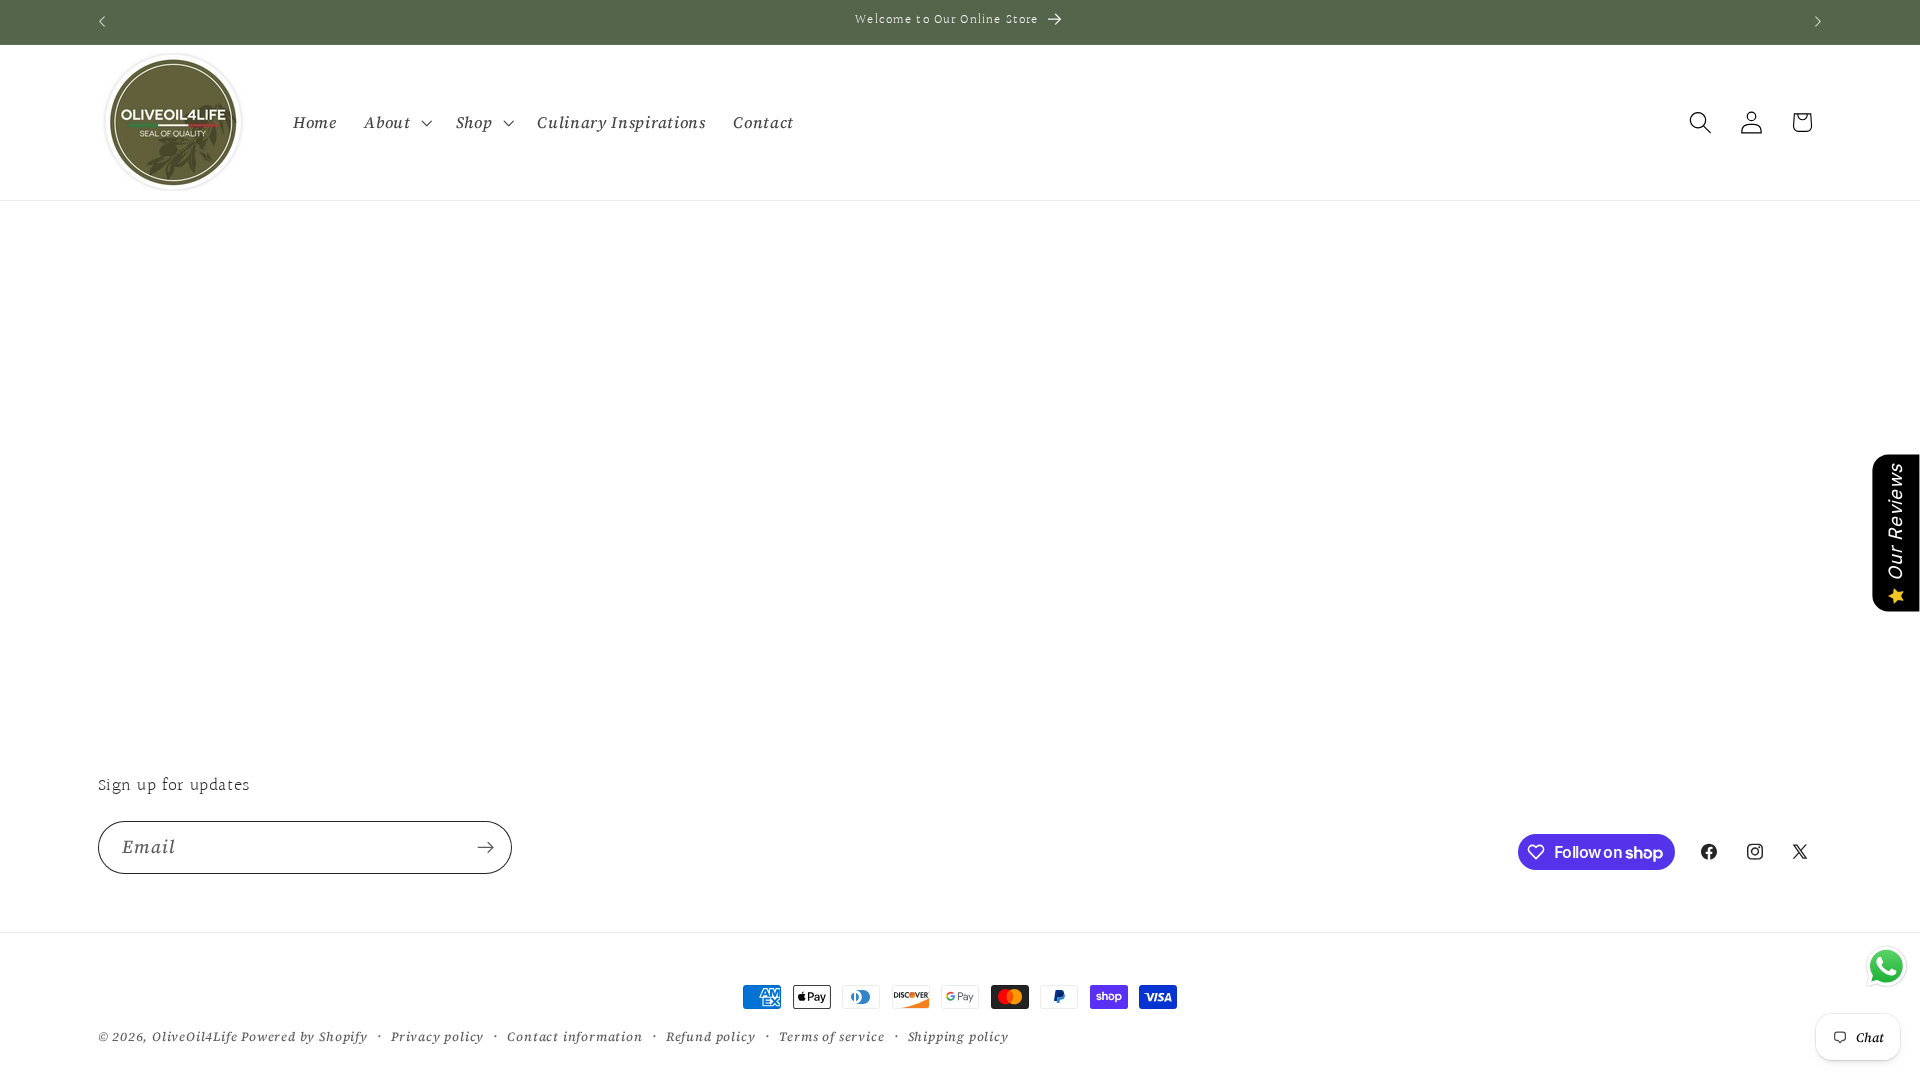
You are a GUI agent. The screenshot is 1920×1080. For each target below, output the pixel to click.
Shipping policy (958, 1036)
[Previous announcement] (102, 22)
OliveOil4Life (194, 1036)
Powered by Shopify (304, 1036)
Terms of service (832, 1036)
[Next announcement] (1818, 22)
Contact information (574, 1036)
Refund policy (710, 1036)
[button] (395, 122)
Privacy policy (437, 1036)
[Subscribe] (485, 848)
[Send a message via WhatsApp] (1886, 966)
